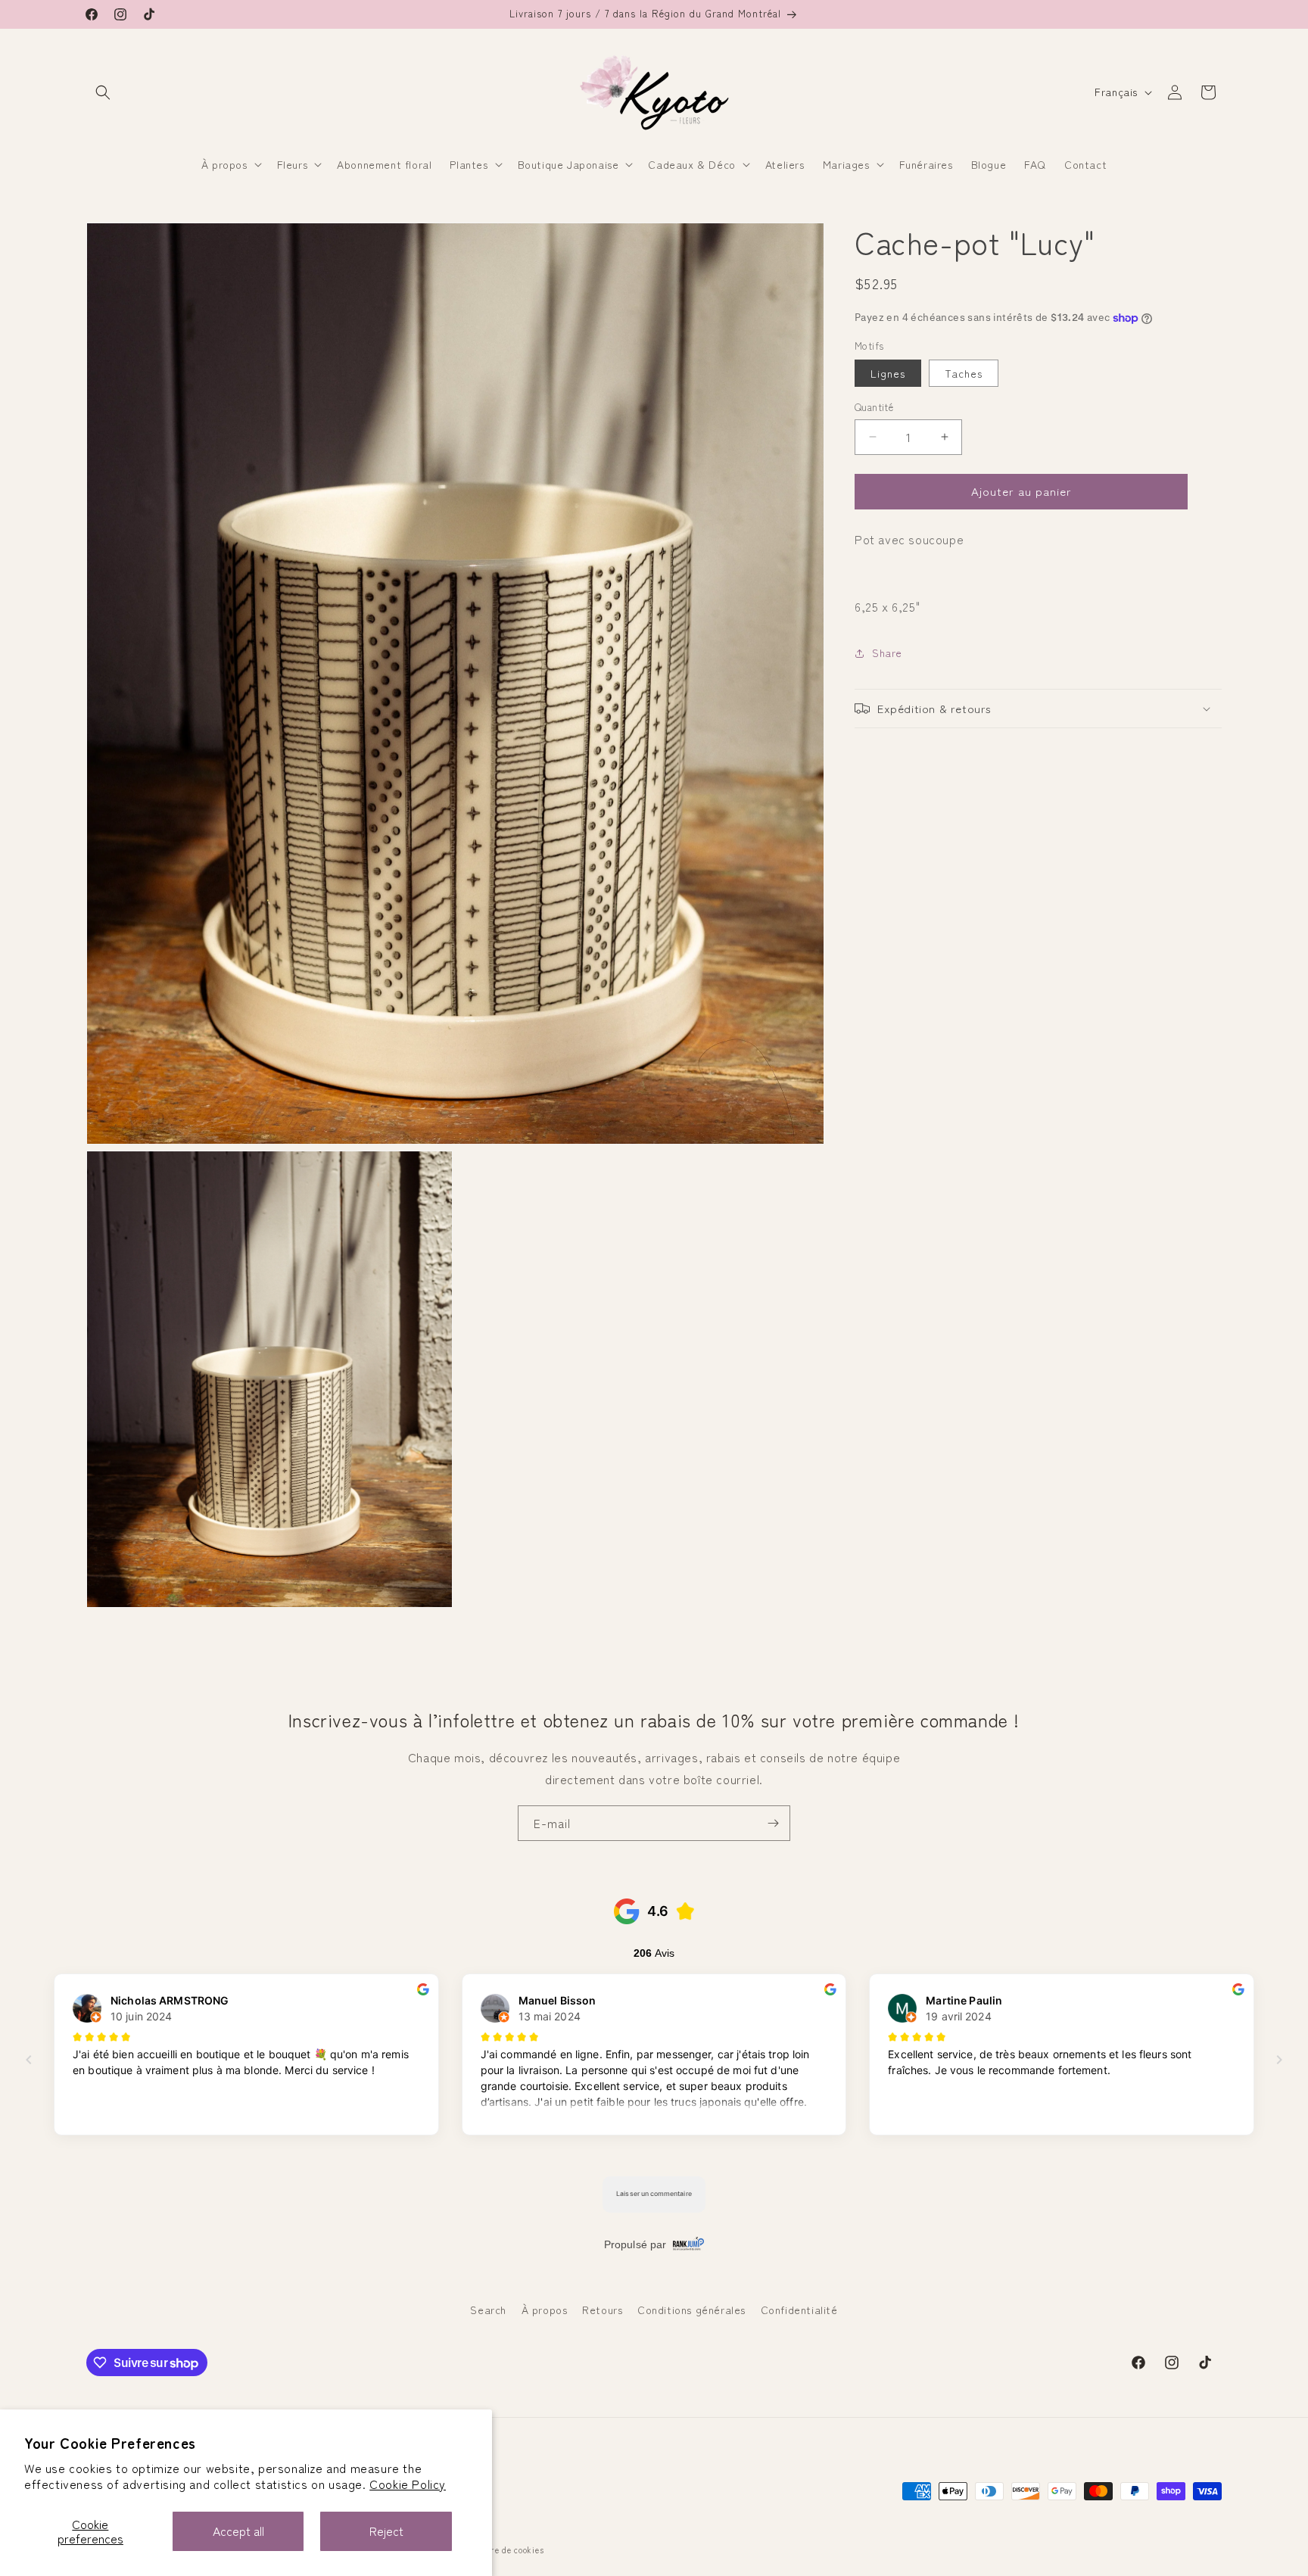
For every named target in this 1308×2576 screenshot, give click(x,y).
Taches (964, 373)
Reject (386, 2531)
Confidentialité (799, 2310)
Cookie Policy (408, 2484)
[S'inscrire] (773, 1823)
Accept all (238, 2531)
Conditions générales (691, 2310)
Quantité (874, 407)
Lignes (888, 373)
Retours (602, 2310)
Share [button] (887, 653)
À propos (545, 2310)
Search (488, 2310)
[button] (103, 92)
